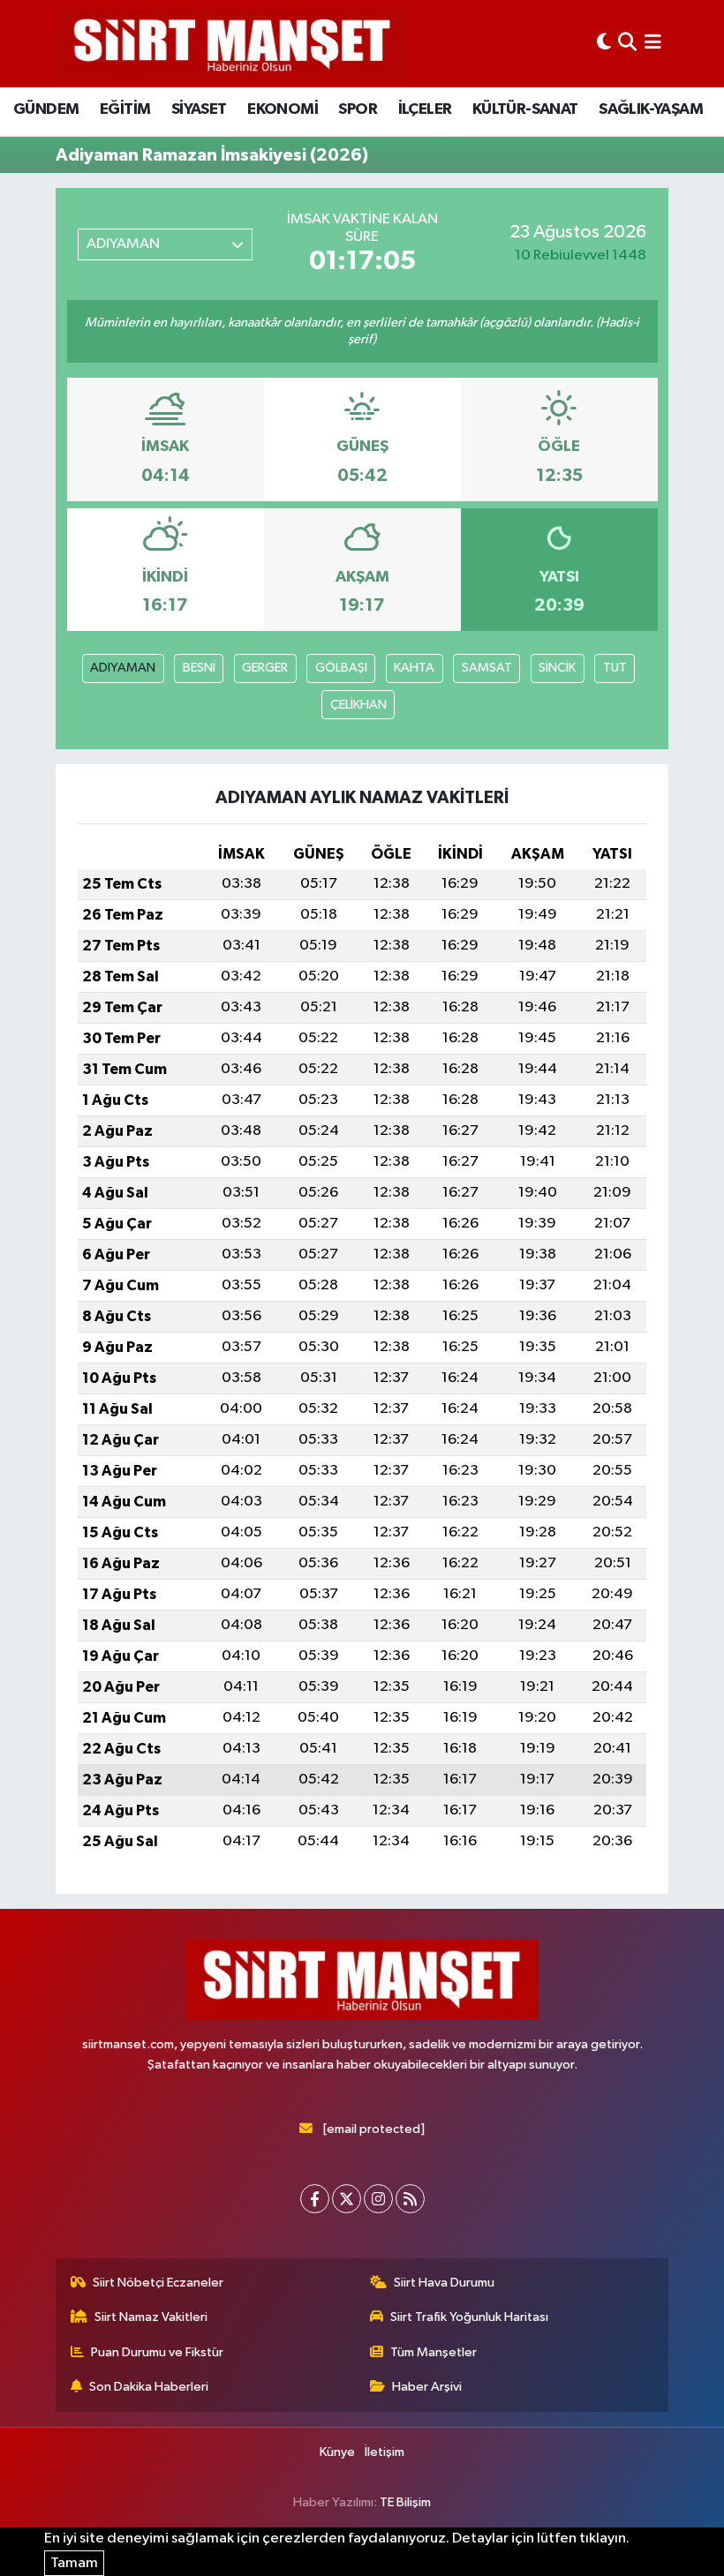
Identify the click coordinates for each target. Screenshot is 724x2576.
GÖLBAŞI (341, 668)
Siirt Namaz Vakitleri (151, 2317)
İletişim (385, 2452)
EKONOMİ (283, 109)
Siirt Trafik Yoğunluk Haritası (469, 2317)
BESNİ (199, 668)
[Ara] (627, 44)
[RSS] (410, 2199)
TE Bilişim (405, 2502)
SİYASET (199, 109)
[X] (347, 2199)
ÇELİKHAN (358, 705)
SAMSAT (487, 668)
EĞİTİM (125, 109)
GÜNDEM (46, 109)
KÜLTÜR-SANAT (525, 109)
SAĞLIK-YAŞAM (651, 109)
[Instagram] (378, 2199)
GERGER (265, 668)
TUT (615, 668)
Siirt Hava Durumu (444, 2283)
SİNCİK (557, 668)
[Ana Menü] (653, 44)
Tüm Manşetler (434, 2352)
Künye (337, 2452)
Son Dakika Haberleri (149, 2387)
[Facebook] (315, 2199)
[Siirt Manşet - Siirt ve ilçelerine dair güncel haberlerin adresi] (232, 44)
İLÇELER (425, 109)
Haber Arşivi (427, 2387)
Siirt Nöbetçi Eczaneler (158, 2283)
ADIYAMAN (123, 668)
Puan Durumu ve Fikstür (157, 2352)
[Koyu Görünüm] (604, 44)
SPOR (358, 109)
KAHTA (414, 668)
